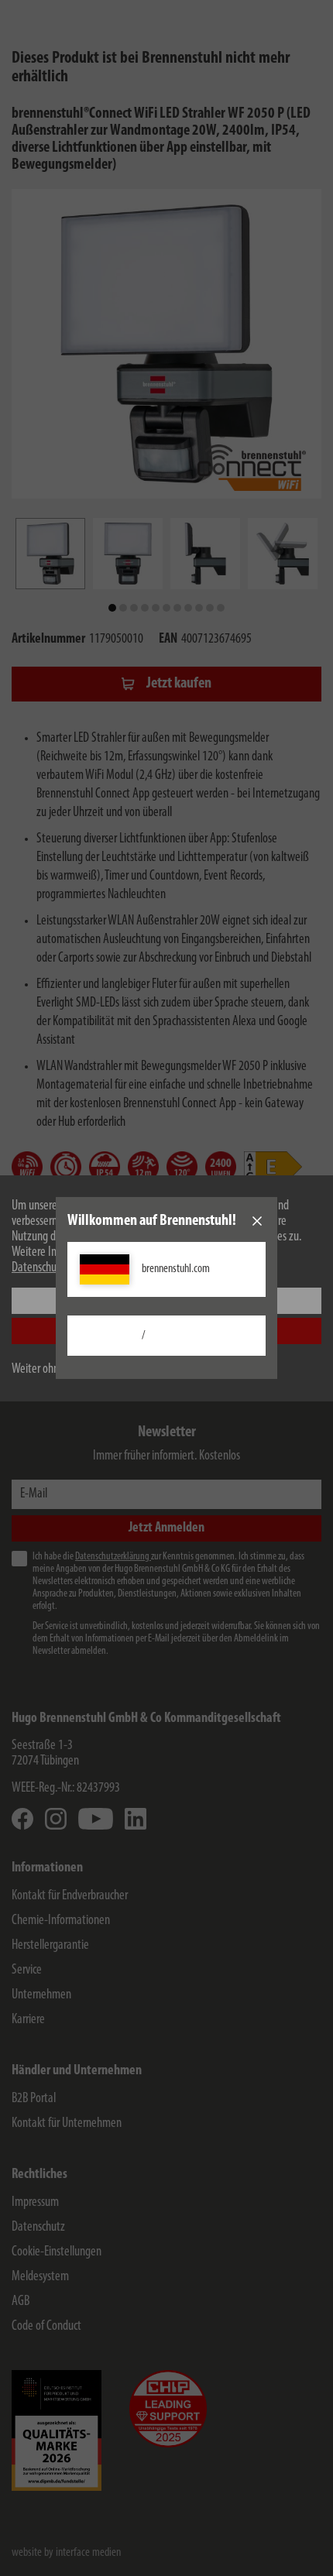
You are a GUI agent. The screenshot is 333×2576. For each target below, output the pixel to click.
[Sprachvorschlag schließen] (257, 1221)
